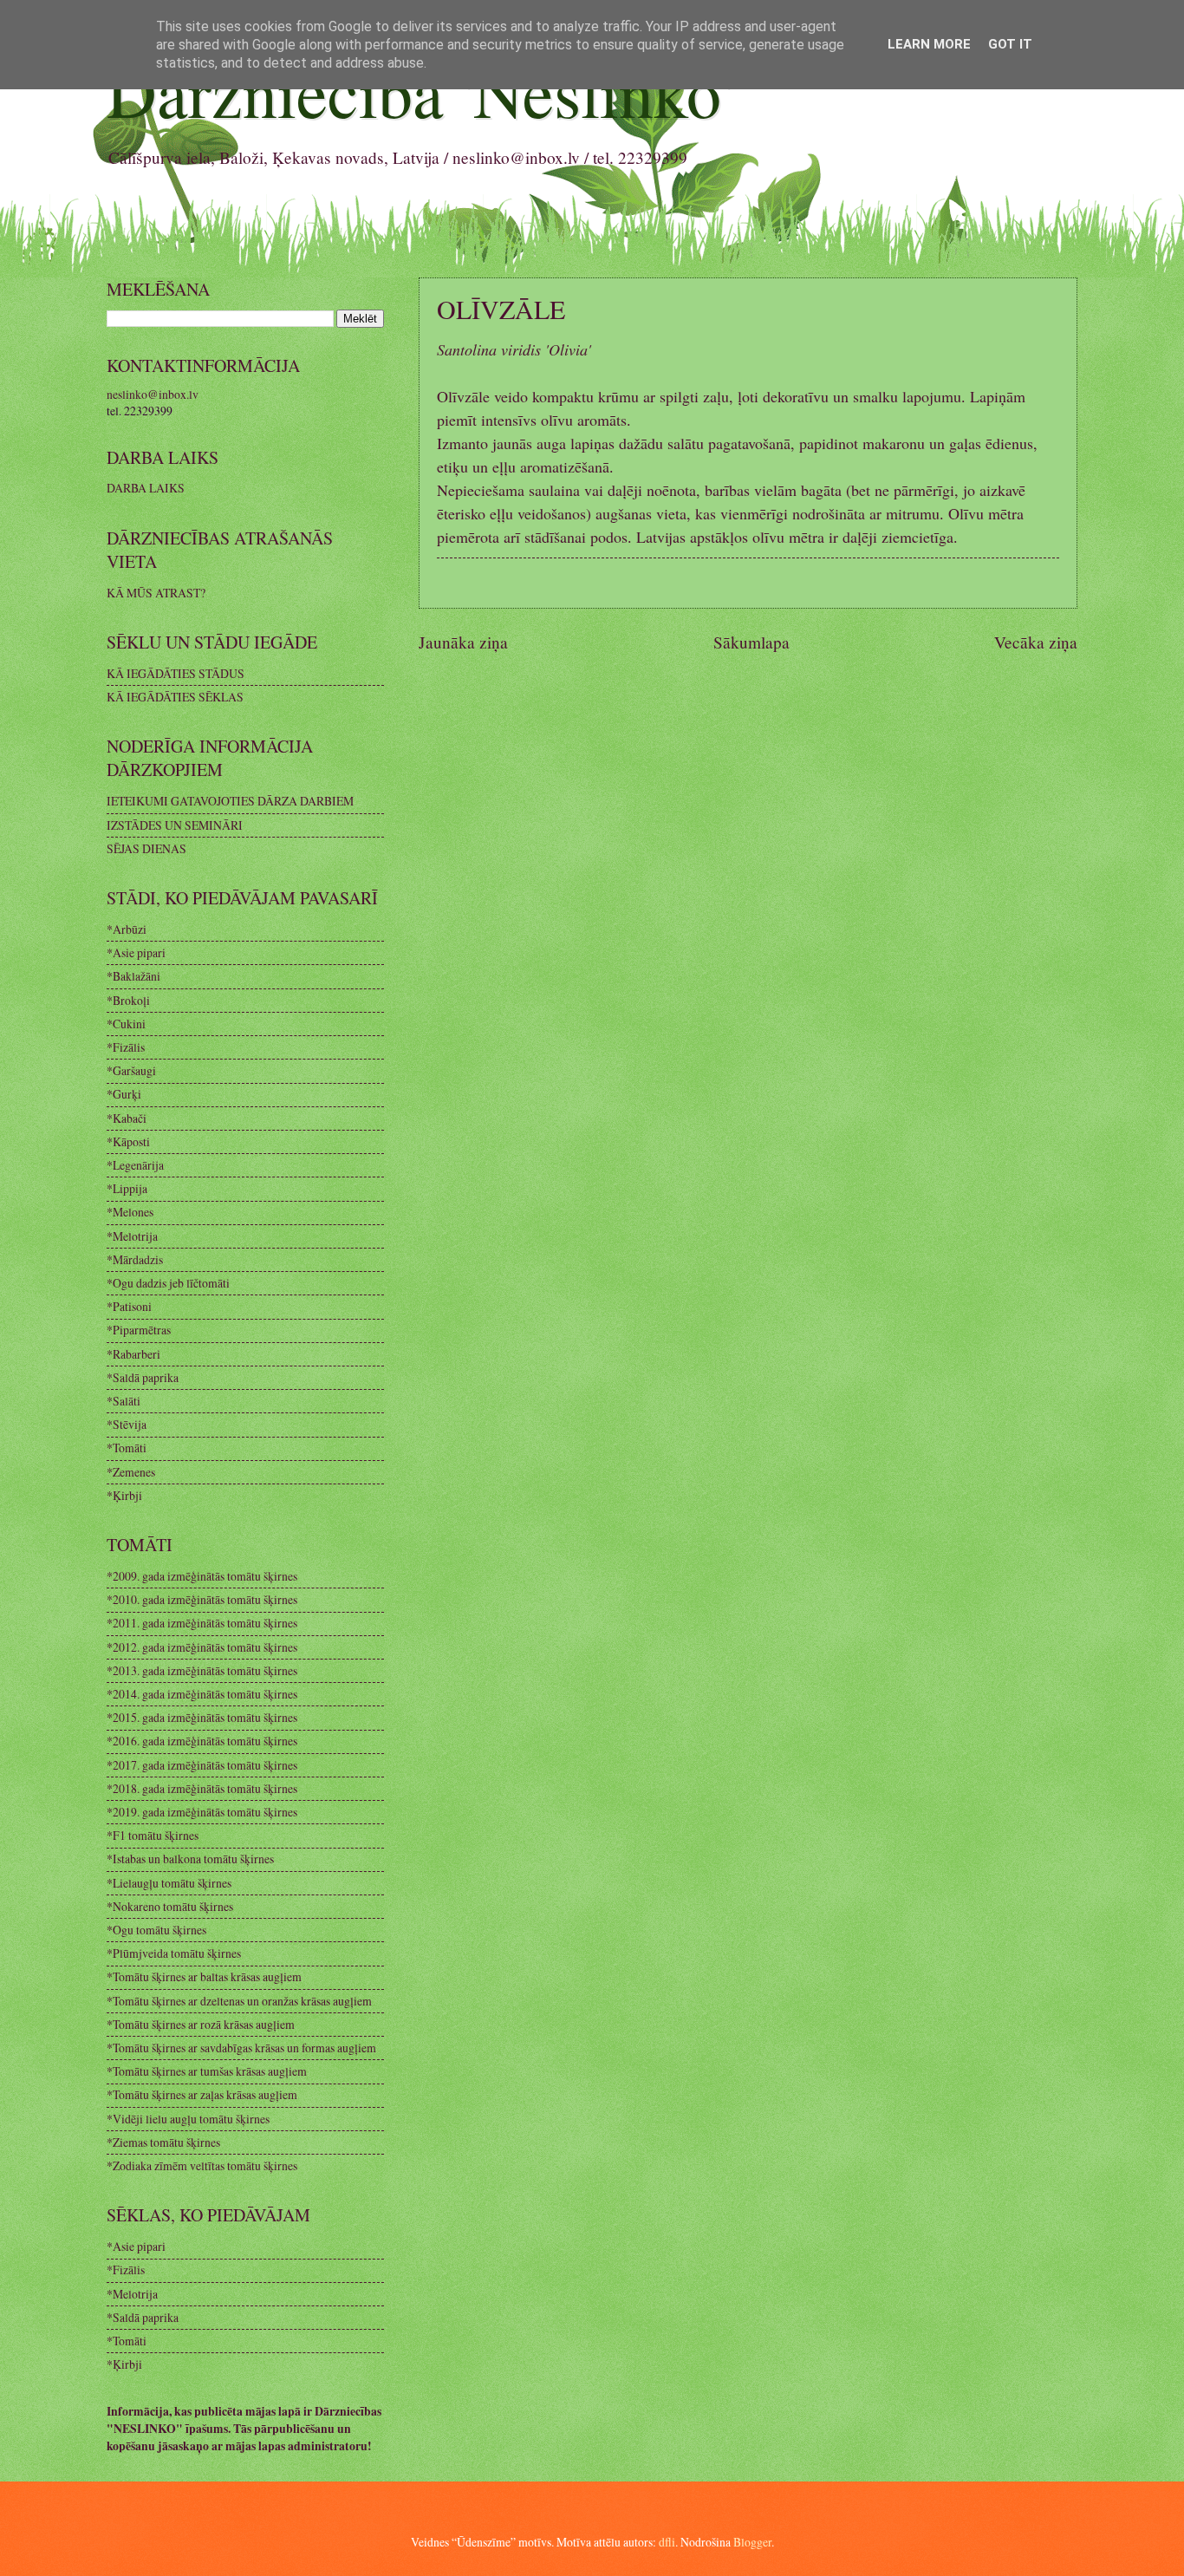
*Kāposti (128, 1141)
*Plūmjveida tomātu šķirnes (174, 1953)
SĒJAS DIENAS (146, 848)
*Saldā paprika (143, 1377)
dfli (667, 2542)
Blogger (752, 2542)
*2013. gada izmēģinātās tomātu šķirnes (202, 1670)
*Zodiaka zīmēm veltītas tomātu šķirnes (202, 2165)
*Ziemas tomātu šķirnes (163, 2142)
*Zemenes (131, 1472)
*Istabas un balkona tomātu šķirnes (190, 1859)
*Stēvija (127, 1424)
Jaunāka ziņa (463, 642)
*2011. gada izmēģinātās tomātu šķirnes (202, 1623)
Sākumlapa (751, 642)
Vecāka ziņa (1036, 642)
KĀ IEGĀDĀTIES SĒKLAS (175, 697)
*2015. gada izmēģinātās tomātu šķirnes (202, 1717)
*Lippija (127, 1188)
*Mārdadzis (135, 1259)
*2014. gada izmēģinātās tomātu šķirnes (202, 1694)
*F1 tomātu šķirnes (153, 1835)
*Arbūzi (127, 929)
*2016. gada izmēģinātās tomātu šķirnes (202, 1741)
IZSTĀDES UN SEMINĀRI (175, 825)
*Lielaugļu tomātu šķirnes (169, 1883)
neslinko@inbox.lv (153, 394)
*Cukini (126, 1024)
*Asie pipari (136, 952)
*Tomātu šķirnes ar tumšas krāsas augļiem (207, 2071)
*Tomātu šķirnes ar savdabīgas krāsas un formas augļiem (241, 2048)
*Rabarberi (133, 1354)
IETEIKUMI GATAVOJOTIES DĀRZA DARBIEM (230, 801)
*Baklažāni (133, 976)
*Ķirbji (124, 1495)
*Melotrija (132, 1236)
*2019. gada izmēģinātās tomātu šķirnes (202, 1812)
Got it (1010, 44)
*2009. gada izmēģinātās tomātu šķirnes (202, 1576)
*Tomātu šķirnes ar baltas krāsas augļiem (204, 1976)
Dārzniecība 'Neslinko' (420, 91)
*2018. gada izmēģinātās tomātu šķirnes (202, 1788)
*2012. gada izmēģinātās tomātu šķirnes (202, 1647)
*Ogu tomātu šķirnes (156, 1930)
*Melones (130, 1212)
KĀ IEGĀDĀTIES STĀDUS (176, 673)
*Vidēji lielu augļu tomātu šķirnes (188, 2119)
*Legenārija (135, 1165)
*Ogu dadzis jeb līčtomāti (168, 1283)
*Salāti (124, 1401)
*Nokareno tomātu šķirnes (170, 1906)
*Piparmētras (139, 1330)
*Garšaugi (131, 1070)
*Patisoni (129, 1306)
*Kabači (127, 1118)
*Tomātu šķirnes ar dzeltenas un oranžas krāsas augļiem (239, 2001)
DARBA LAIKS (146, 488)
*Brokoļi (128, 1000)
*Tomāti (127, 1448)
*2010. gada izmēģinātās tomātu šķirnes (202, 1599)
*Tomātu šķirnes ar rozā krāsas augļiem (201, 2024)
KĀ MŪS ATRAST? (156, 593)
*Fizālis (126, 1047)
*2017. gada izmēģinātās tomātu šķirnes (202, 1765)
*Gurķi (124, 1094)
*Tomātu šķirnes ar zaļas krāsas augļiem (202, 2094)
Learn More (929, 44)
